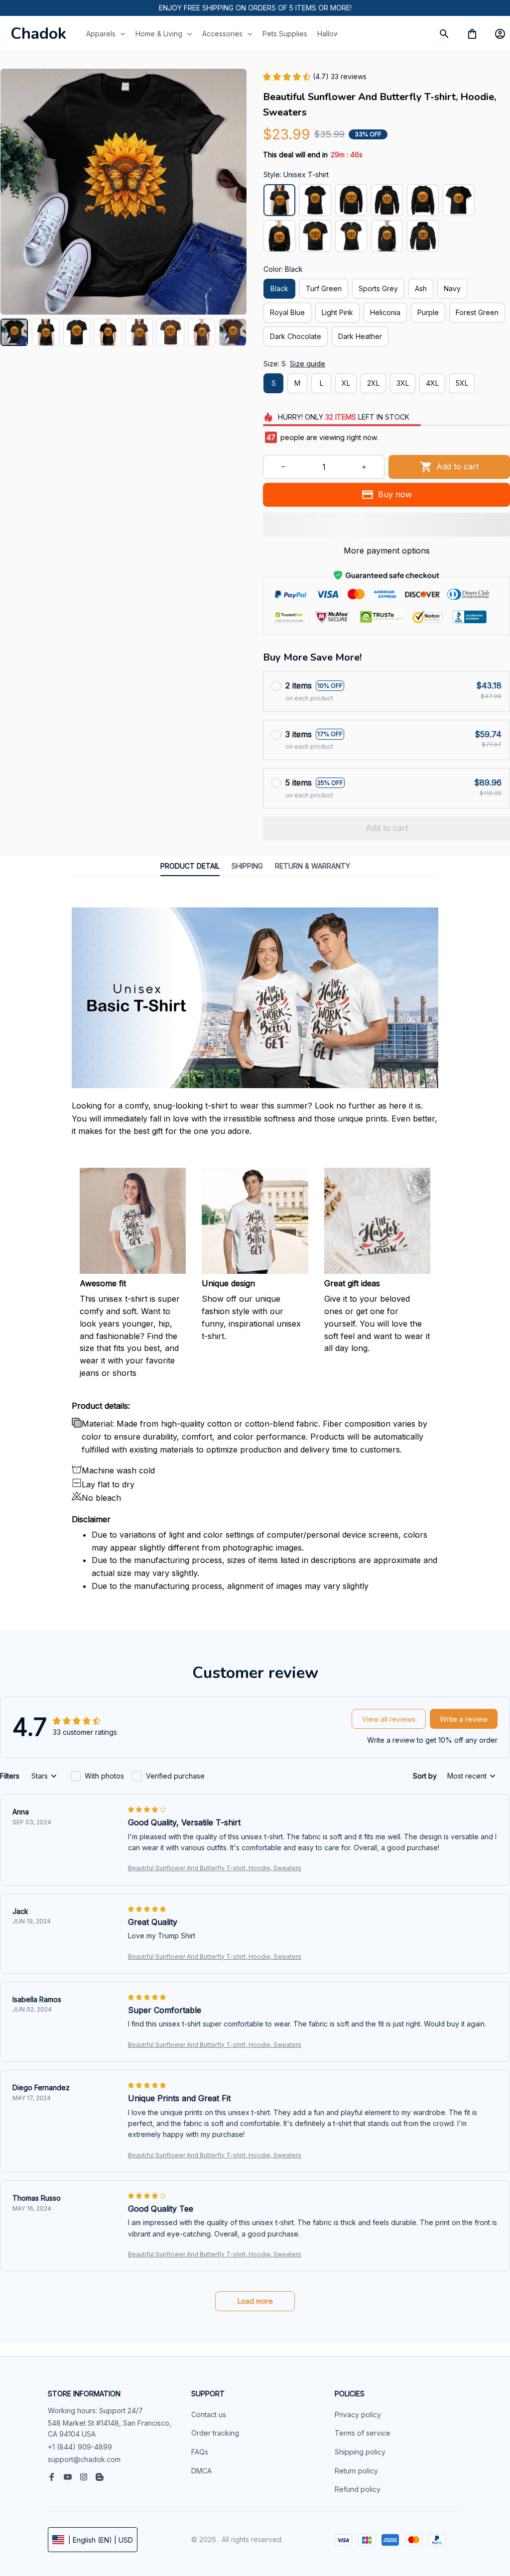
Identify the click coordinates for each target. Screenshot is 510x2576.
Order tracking (215, 2433)
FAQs (200, 2452)
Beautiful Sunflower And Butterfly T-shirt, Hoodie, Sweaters (215, 1868)
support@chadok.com (84, 2459)
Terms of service (363, 2433)
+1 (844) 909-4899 (80, 2447)
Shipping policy (360, 2452)
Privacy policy (358, 2414)
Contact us (209, 2414)
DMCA (201, 2471)
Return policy (356, 2471)
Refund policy (358, 2489)
